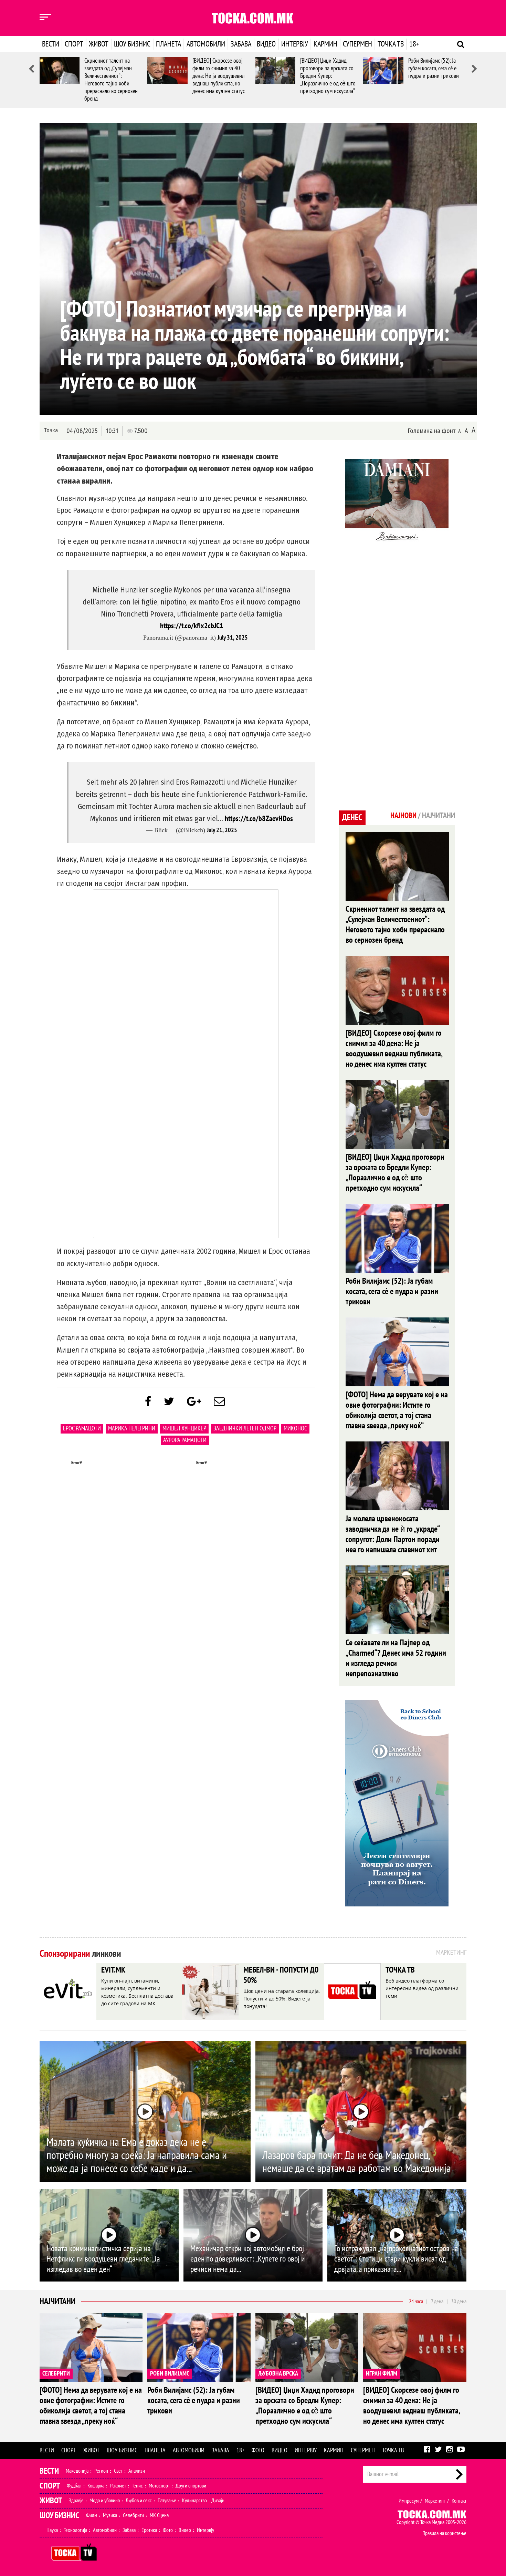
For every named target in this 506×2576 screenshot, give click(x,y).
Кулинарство (194, 2501)
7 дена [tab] (437, 2301)
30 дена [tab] (459, 2301)
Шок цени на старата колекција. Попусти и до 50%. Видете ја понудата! (282, 1999)
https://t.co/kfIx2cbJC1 (192, 626)
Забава (241, 44)
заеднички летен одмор (245, 1429)
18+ (414, 44)
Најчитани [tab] (439, 816)
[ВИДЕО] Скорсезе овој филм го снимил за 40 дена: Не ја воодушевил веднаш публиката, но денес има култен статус (219, 76)
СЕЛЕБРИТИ (56, 2374)
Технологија (75, 2530)
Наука (52, 2530)
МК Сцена (159, 2515)
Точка (51, 430)
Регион (101, 2471)
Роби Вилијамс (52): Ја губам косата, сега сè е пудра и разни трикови (434, 68)
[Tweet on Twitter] (169, 1402)
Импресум (409, 2501)
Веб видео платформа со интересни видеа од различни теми (422, 1988)
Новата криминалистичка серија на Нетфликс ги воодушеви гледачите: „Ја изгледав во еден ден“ (103, 2259)
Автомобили (206, 44)
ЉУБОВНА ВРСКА (278, 2374)
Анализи (137, 2471)
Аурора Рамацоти (185, 1440)
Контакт (459, 2501)
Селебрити (133, 2515)
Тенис (137, 2486)
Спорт (74, 44)
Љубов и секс (139, 2501)
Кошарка (96, 2486)
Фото (258, 2450)
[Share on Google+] (194, 1402)
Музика (110, 2515)
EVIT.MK (113, 1970)
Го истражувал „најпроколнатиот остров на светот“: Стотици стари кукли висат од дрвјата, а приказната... (396, 2259)
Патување (167, 2501)
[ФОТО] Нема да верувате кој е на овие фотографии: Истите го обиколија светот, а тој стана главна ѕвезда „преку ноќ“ (397, 1410)
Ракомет (118, 2486)
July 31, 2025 (233, 638)
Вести (51, 44)
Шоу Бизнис (59, 2516)
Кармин (325, 44)
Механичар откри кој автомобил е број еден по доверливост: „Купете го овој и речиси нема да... (248, 2259)
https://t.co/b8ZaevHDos (259, 819)
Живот (99, 44)
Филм (92, 2515)
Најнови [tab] (403, 816)
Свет (118, 2471)
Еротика (149, 2530)
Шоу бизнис (132, 44)
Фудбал (74, 2486)
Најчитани (57, 2301)
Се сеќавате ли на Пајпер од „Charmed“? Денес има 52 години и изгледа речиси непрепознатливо (396, 1658)
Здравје (76, 2501)
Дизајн (218, 2501)
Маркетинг (435, 2501)
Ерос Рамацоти (82, 1429)
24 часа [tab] (416, 2301)
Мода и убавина (105, 2501)
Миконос (295, 1429)
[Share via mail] (219, 1402)
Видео (266, 44)
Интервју (295, 44)
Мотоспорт (159, 2486)
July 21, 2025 (222, 830)
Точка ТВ (391, 44)
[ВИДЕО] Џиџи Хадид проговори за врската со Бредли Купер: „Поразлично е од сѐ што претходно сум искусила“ (328, 76)
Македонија (77, 2471)
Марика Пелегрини (132, 1429)
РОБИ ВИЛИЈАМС (170, 2374)
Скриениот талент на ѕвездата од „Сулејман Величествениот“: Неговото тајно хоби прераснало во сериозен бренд (111, 80)
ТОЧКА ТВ (400, 1970)
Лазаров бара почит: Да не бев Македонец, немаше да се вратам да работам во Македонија (357, 2162)
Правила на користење (444, 2533)
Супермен (357, 44)
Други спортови (191, 2486)
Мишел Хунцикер (184, 1429)
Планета (168, 44)
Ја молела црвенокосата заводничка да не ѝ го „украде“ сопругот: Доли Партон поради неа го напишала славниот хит (393, 1534)
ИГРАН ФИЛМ (382, 2374)
